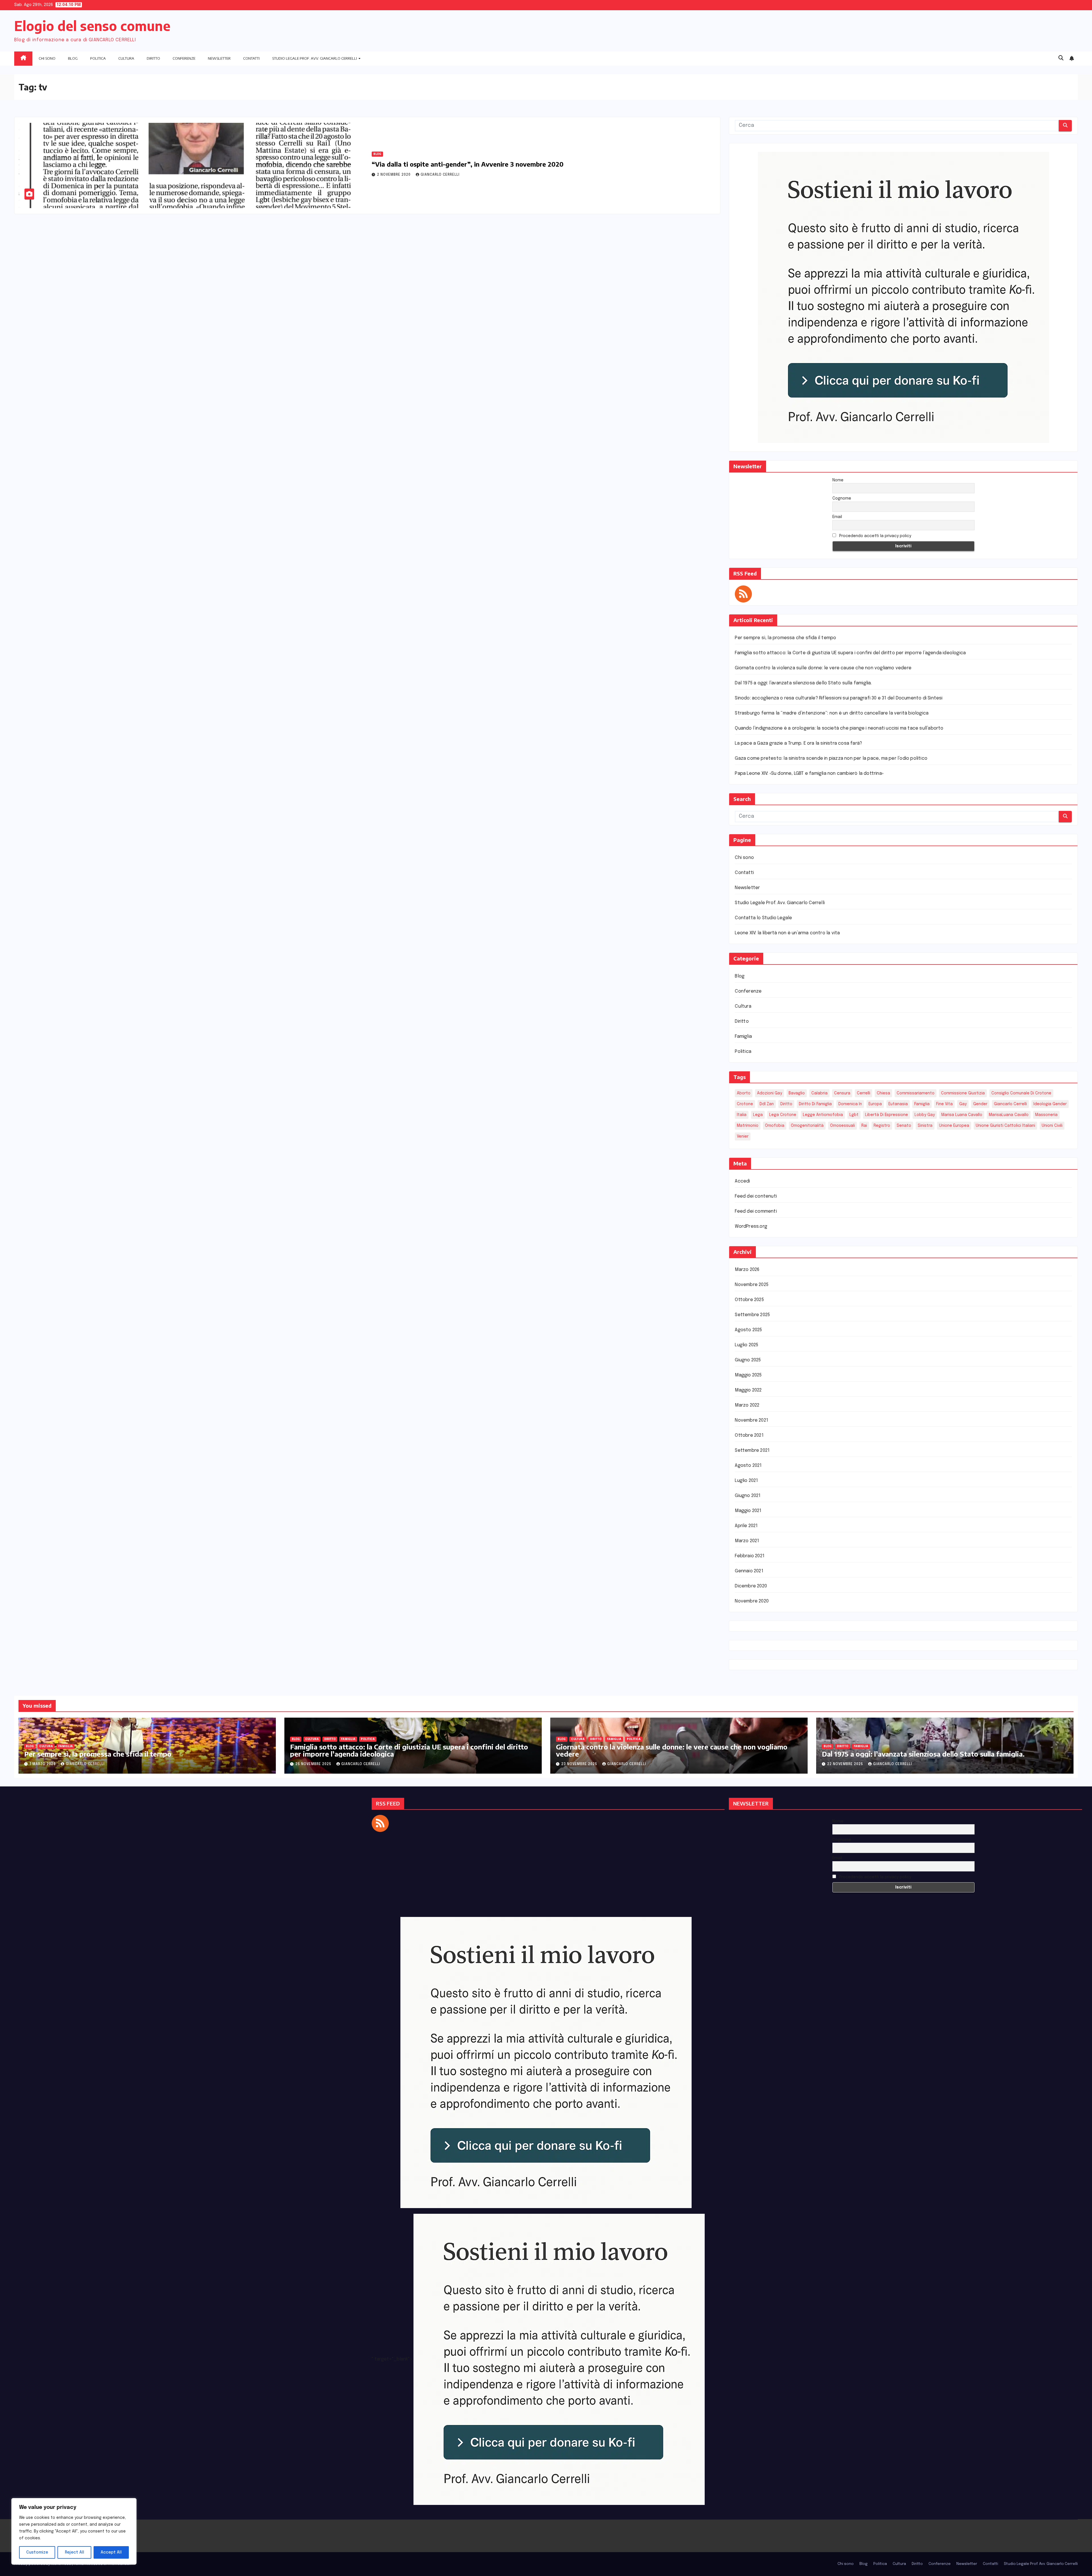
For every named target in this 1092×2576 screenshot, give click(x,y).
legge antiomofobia (823, 1115)
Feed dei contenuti (756, 1196)
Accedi (742, 1181)
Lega (758, 1115)
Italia (742, 1115)
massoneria (1046, 1115)
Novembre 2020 (752, 1601)
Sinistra (925, 1126)
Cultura (126, 58)
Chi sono (47, 58)
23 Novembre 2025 (580, 1764)
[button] (1061, 58)
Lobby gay (925, 1115)
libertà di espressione (887, 1115)
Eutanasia (898, 1104)
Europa (875, 1104)
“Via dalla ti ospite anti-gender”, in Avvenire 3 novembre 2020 (468, 164)
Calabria (819, 1093)
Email (837, 517)
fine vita (944, 1104)
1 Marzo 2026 (43, 1764)
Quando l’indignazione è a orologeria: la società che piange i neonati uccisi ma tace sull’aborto (839, 728)
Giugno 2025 (748, 1360)
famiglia (922, 1104)
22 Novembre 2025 (846, 1764)
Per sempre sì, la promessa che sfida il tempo (785, 638)
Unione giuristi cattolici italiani (1005, 1126)
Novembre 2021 (751, 1420)
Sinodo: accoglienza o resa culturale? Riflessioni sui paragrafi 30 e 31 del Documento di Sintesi (839, 698)
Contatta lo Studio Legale (763, 918)
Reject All (75, 2552)
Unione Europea (954, 1126)
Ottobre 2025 (749, 1300)
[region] (74, 2531)
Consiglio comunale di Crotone (1021, 1093)
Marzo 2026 (747, 1270)
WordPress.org (751, 1226)
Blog (73, 58)
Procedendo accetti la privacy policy (875, 536)
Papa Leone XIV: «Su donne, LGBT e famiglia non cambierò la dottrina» (809, 774)
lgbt (854, 1115)
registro (882, 1126)
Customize (37, 2552)
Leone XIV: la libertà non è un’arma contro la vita (787, 933)
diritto (786, 1104)
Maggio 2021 (748, 1511)
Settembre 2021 (752, 1450)
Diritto (153, 58)
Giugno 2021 (748, 1496)
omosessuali (842, 1126)
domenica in (850, 1104)
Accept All (111, 2552)
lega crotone (783, 1115)
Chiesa (883, 1093)
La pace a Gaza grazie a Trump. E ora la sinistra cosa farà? (798, 743)
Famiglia (743, 1037)
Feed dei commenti (756, 1211)
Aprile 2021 (746, 1526)
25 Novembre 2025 (314, 1764)
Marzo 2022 (747, 1405)
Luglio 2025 (746, 1345)
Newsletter (219, 58)
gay (963, 1104)
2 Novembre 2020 (394, 175)
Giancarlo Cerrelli (440, 175)
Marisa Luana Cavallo (962, 1115)
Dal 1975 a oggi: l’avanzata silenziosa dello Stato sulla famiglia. (803, 683)
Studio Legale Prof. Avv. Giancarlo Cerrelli (315, 58)
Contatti (251, 58)
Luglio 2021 (746, 1481)
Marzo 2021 (747, 1541)
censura (842, 1093)
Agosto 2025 (748, 1330)
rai (864, 1126)
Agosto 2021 (748, 1466)
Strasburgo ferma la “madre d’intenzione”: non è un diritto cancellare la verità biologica (832, 713)
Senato (904, 1126)
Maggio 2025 (748, 1375)
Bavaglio (797, 1093)
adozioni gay (770, 1093)
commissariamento (916, 1093)
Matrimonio (748, 1126)
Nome (838, 480)
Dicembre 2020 (751, 1586)
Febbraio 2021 (750, 1556)
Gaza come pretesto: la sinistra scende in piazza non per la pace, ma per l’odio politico (831, 758)
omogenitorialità (807, 1126)
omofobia (775, 1126)
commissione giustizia (963, 1093)
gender (980, 1104)
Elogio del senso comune (92, 26)
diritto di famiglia (815, 1104)
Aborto (744, 1093)
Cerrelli (864, 1093)
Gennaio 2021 (749, 1571)
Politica (98, 58)
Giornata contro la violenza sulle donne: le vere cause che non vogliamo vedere (823, 668)
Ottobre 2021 (749, 1435)
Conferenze (184, 58)
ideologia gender (1050, 1104)
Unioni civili (1052, 1126)
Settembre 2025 (752, 1315)
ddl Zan (767, 1104)
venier (743, 1136)
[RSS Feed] (743, 594)
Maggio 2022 (748, 1390)
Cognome (842, 498)
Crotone (745, 1104)
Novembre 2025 (752, 1285)
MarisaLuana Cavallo (1009, 1115)
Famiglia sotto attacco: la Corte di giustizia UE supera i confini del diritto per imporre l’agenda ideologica (850, 653)
